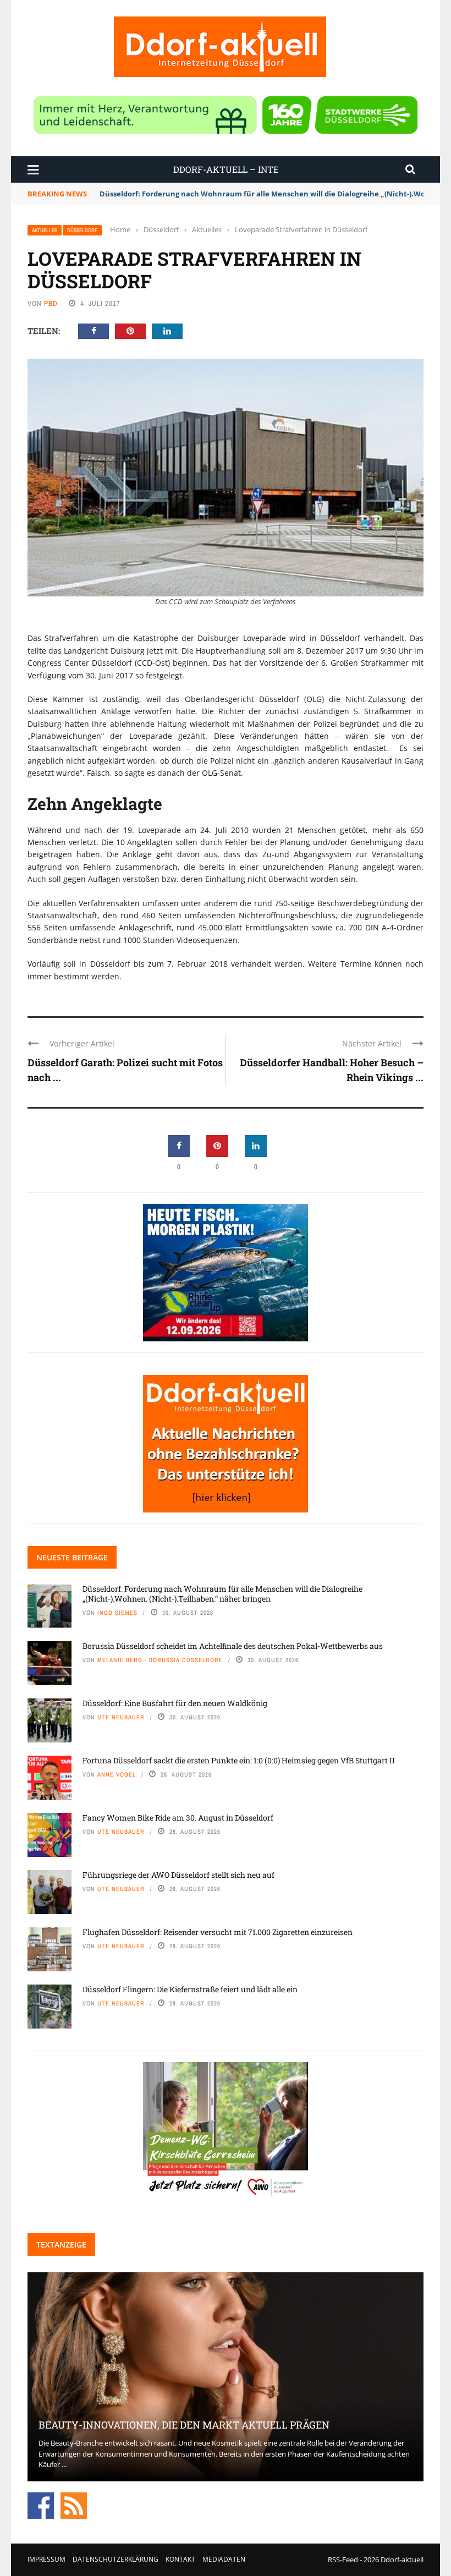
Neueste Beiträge (72, 1557)
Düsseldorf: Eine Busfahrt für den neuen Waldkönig (175, 1703)
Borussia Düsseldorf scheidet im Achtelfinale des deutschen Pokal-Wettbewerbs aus (233, 1646)
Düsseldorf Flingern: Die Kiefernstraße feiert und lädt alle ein (190, 1989)
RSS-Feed (343, 2559)
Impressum (46, 2559)
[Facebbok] (41, 2504)
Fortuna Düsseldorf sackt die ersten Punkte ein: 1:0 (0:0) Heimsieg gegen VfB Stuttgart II (239, 1760)
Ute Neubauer (121, 1717)
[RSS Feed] (74, 2504)
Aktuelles (45, 230)
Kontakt (180, 2559)
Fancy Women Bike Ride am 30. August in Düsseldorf (178, 1818)
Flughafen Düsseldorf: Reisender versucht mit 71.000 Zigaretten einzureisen (218, 1932)
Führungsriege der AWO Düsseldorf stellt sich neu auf (178, 1875)
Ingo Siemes (117, 1613)
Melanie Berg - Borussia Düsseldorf (160, 1660)
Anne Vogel (117, 1774)
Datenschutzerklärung (116, 2559)
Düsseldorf (82, 230)
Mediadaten (224, 2559)
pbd (51, 303)
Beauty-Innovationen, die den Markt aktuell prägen (184, 2425)
